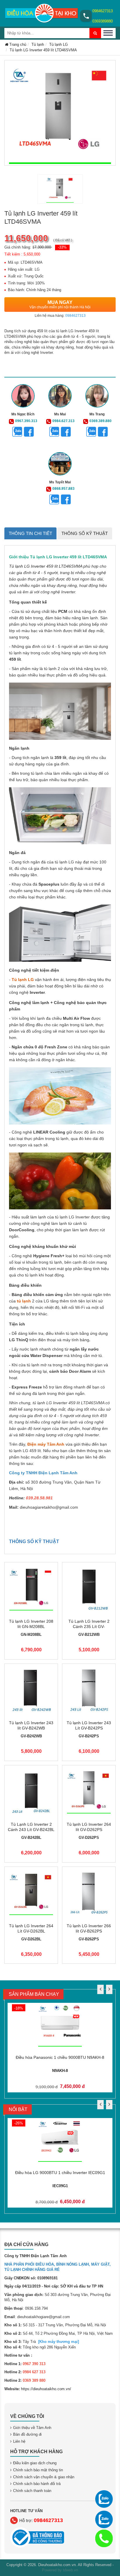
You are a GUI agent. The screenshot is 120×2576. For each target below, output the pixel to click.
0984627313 (103, 11)
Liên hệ (19, 2441)
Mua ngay (60, 305)
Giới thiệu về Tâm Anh (32, 2428)
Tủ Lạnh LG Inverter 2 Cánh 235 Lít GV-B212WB (89, 1627)
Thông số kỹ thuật (85, 533)
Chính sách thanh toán (32, 2491)
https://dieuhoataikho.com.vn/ (46, 2389)
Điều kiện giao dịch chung (35, 2463)
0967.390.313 (26, 421)
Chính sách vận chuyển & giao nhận (44, 2477)
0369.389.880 (100, 421)
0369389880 (103, 21)
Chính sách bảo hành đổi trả (37, 2484)
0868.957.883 (63, 489)
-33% (62, 247)
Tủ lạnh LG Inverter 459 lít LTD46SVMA (46, 566)
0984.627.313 (63, 421)
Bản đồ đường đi (27, 2434)
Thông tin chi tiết (30, 533)
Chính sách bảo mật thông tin (38, 2470)
